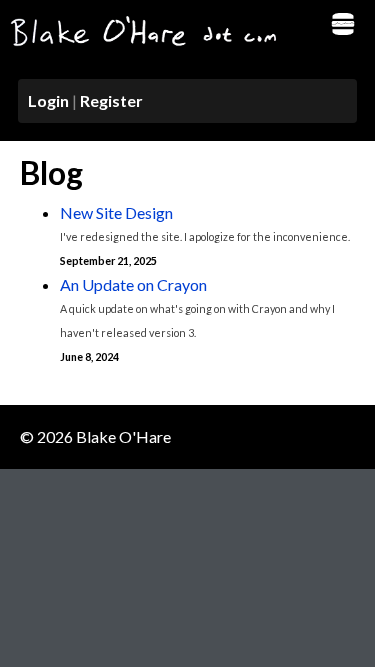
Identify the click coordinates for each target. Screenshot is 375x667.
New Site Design (116, 212)
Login (48, 100)
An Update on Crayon (133, 284)
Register (111, 100)
